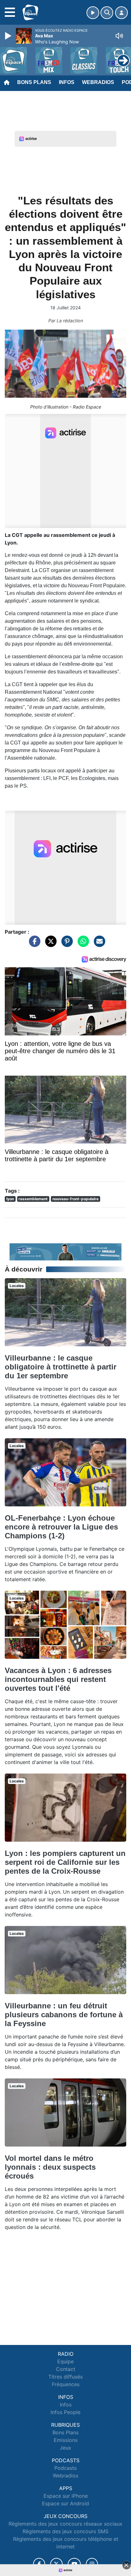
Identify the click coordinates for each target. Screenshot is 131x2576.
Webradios (98, 82)
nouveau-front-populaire (76, 1199)
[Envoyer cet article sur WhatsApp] (82, 944)
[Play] (9, 36)
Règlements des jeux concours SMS (65, 2531)
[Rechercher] (107, 13)
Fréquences (66, 2384)
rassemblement (33, 1199)
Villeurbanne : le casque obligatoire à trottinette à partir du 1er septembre (61, 1367)
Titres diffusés (65, 2377)
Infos (67, 82)
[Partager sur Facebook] (33, 944)
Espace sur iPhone (66, 2496)
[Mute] (119, 36)
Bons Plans (34, 82)
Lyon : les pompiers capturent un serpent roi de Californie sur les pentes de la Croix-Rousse (65, 1862)
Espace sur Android (65, 2503)
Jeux (65, 2448)
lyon (10, 1199)
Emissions (66, 2440)
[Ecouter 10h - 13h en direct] (65, 1251)
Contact (66, 2369)
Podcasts (65, 2468)
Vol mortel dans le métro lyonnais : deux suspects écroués (50, 2167)
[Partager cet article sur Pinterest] (65, 944)
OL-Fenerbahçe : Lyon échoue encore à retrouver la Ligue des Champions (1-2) (61, 1527)
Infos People (65, 2412)
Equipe (65, 2361)
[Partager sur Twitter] (49, 944)
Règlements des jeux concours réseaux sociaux (65, 2524)
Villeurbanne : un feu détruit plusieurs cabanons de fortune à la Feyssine (64, 2015)
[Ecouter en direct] (93, 13)
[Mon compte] (121, 13)
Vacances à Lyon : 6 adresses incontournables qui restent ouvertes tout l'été (58, 1679)
